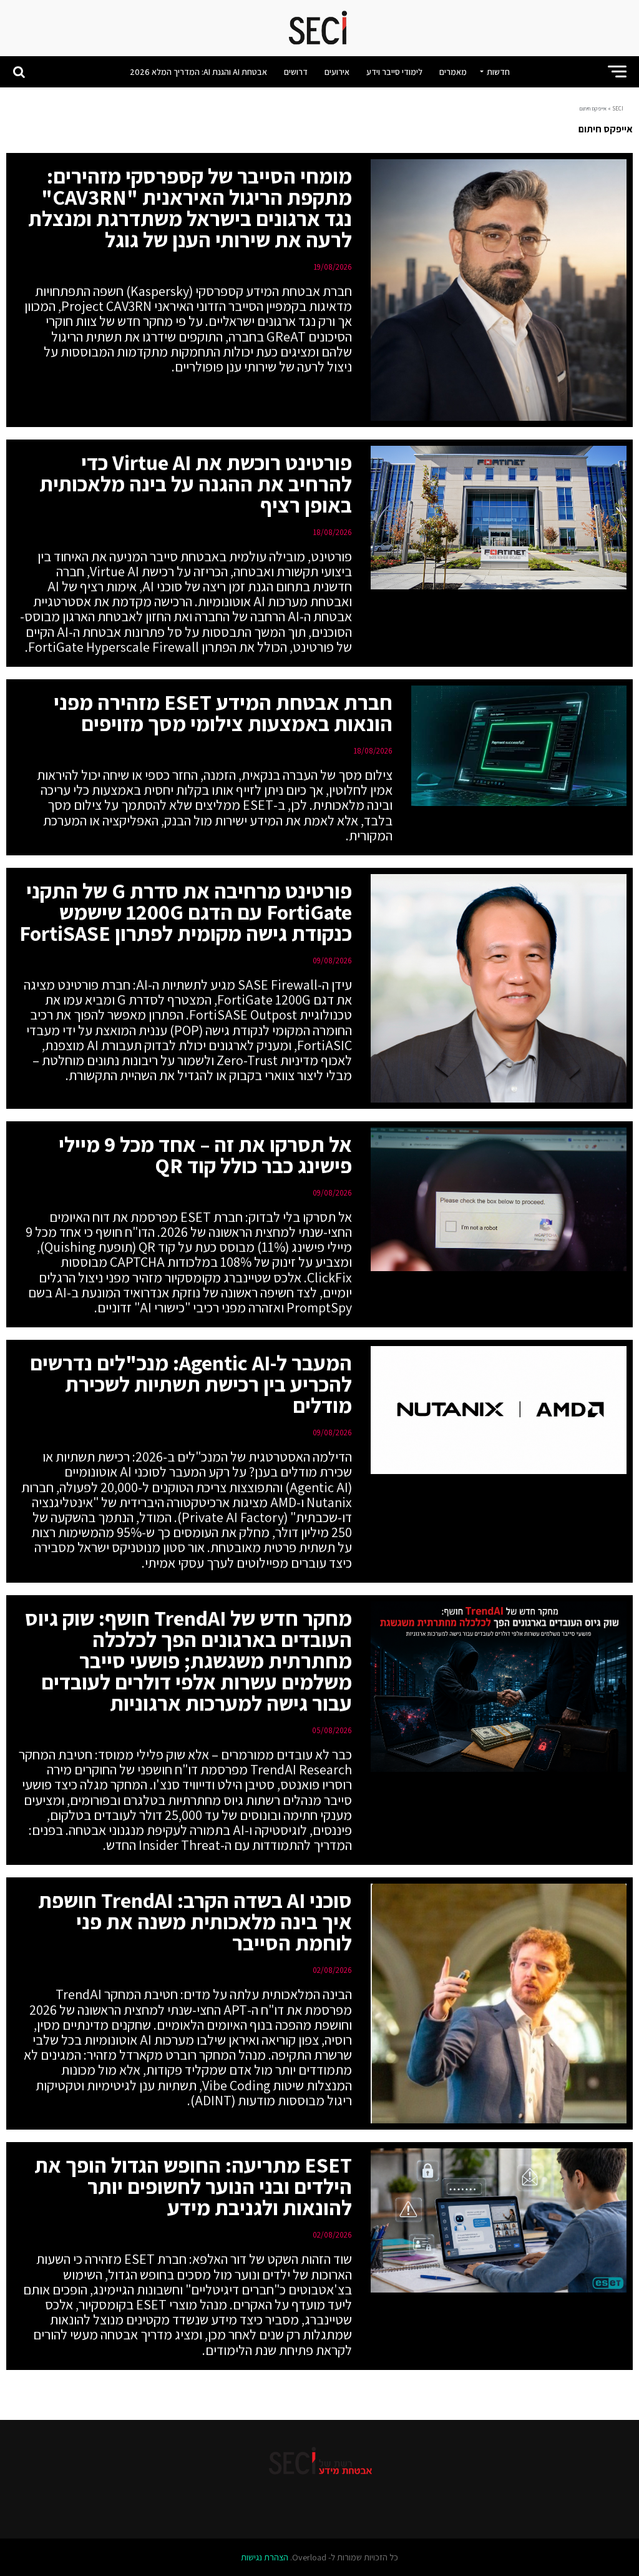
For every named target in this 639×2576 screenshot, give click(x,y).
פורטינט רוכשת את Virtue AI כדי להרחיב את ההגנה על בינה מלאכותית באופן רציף (196, 484)
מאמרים (453, 72)
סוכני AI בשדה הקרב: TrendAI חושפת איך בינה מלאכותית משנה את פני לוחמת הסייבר (195, 1921)
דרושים (296, 72)
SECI (618, 109)
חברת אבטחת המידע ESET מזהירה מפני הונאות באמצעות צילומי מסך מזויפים (223, 713)
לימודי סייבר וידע (394, 72)
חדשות (498, 72)
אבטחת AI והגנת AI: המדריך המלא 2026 (198, 72)
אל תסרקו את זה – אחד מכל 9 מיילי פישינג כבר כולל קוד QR (205, 1155)
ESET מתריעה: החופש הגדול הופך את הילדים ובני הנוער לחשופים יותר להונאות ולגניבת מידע (193, 2186)
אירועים (337, 72)
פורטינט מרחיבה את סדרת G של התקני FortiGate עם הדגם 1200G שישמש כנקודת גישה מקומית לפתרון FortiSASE (186, 912)
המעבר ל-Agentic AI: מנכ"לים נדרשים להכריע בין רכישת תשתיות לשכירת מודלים (191, 1384)
